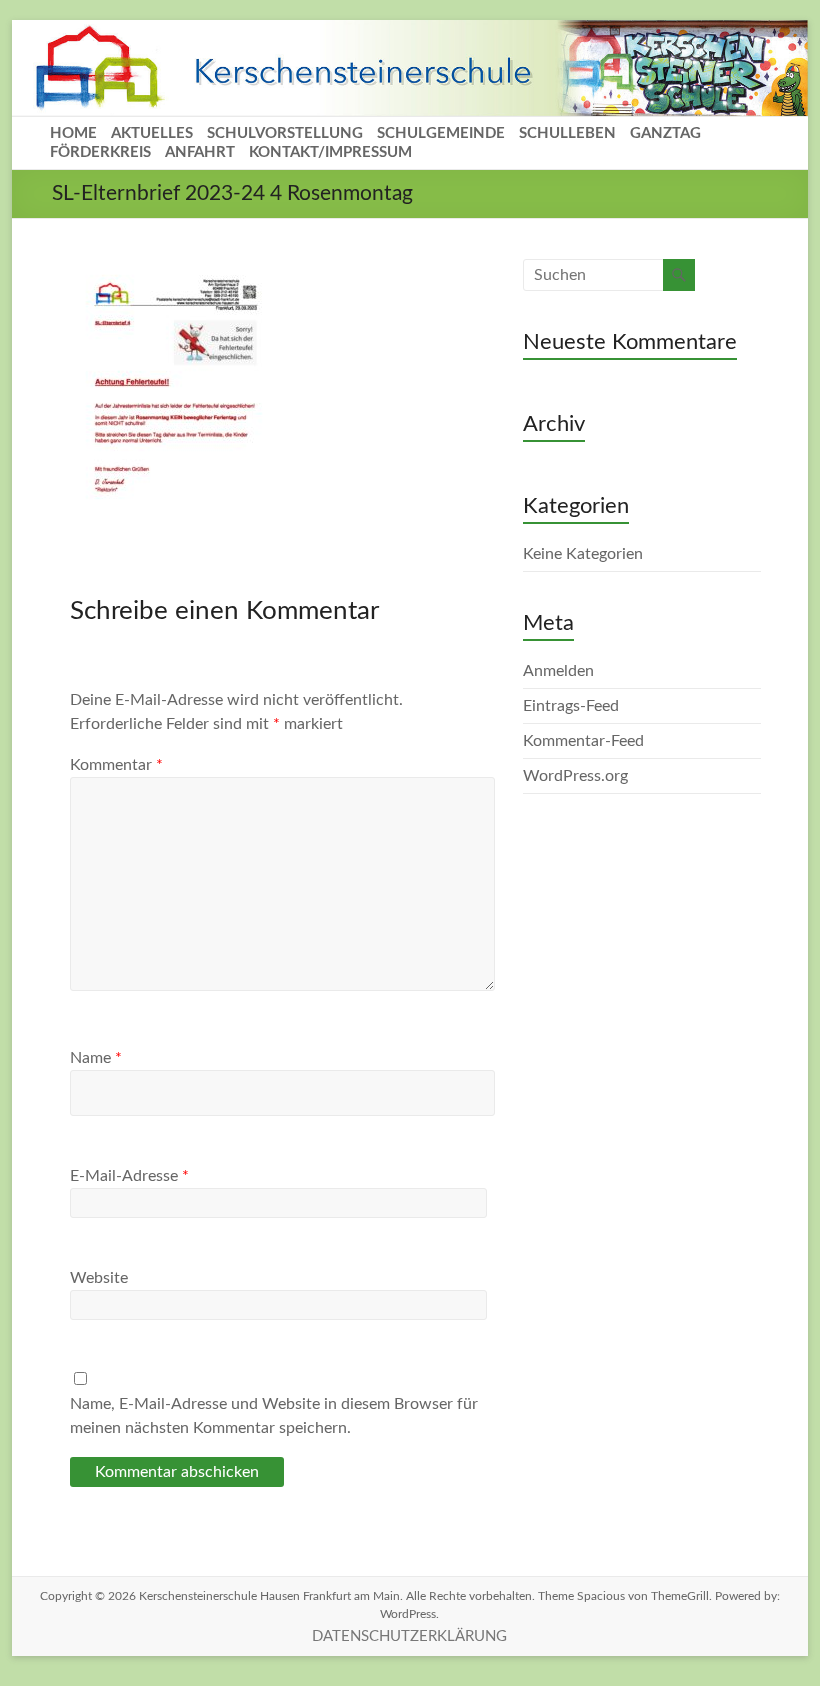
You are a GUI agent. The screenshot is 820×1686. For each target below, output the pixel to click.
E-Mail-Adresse (129, 1176)
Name (96, 1058)
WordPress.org (575, 776)
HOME (73, 133)
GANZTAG (665, 133)
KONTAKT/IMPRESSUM (330, 152)
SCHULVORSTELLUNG (285, 133)
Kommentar (116, 765)
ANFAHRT (200, 152)
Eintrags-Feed (571, 706)
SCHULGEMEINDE (441, 133)
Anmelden (558, 671)
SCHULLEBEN (567, 133)
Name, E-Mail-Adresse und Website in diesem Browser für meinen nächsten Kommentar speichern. (274, 1416)
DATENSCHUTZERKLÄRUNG (409, 1636)
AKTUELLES (152, 133)
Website (99, 1278)
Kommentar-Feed (583, 741)
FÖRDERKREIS (100, 152)
